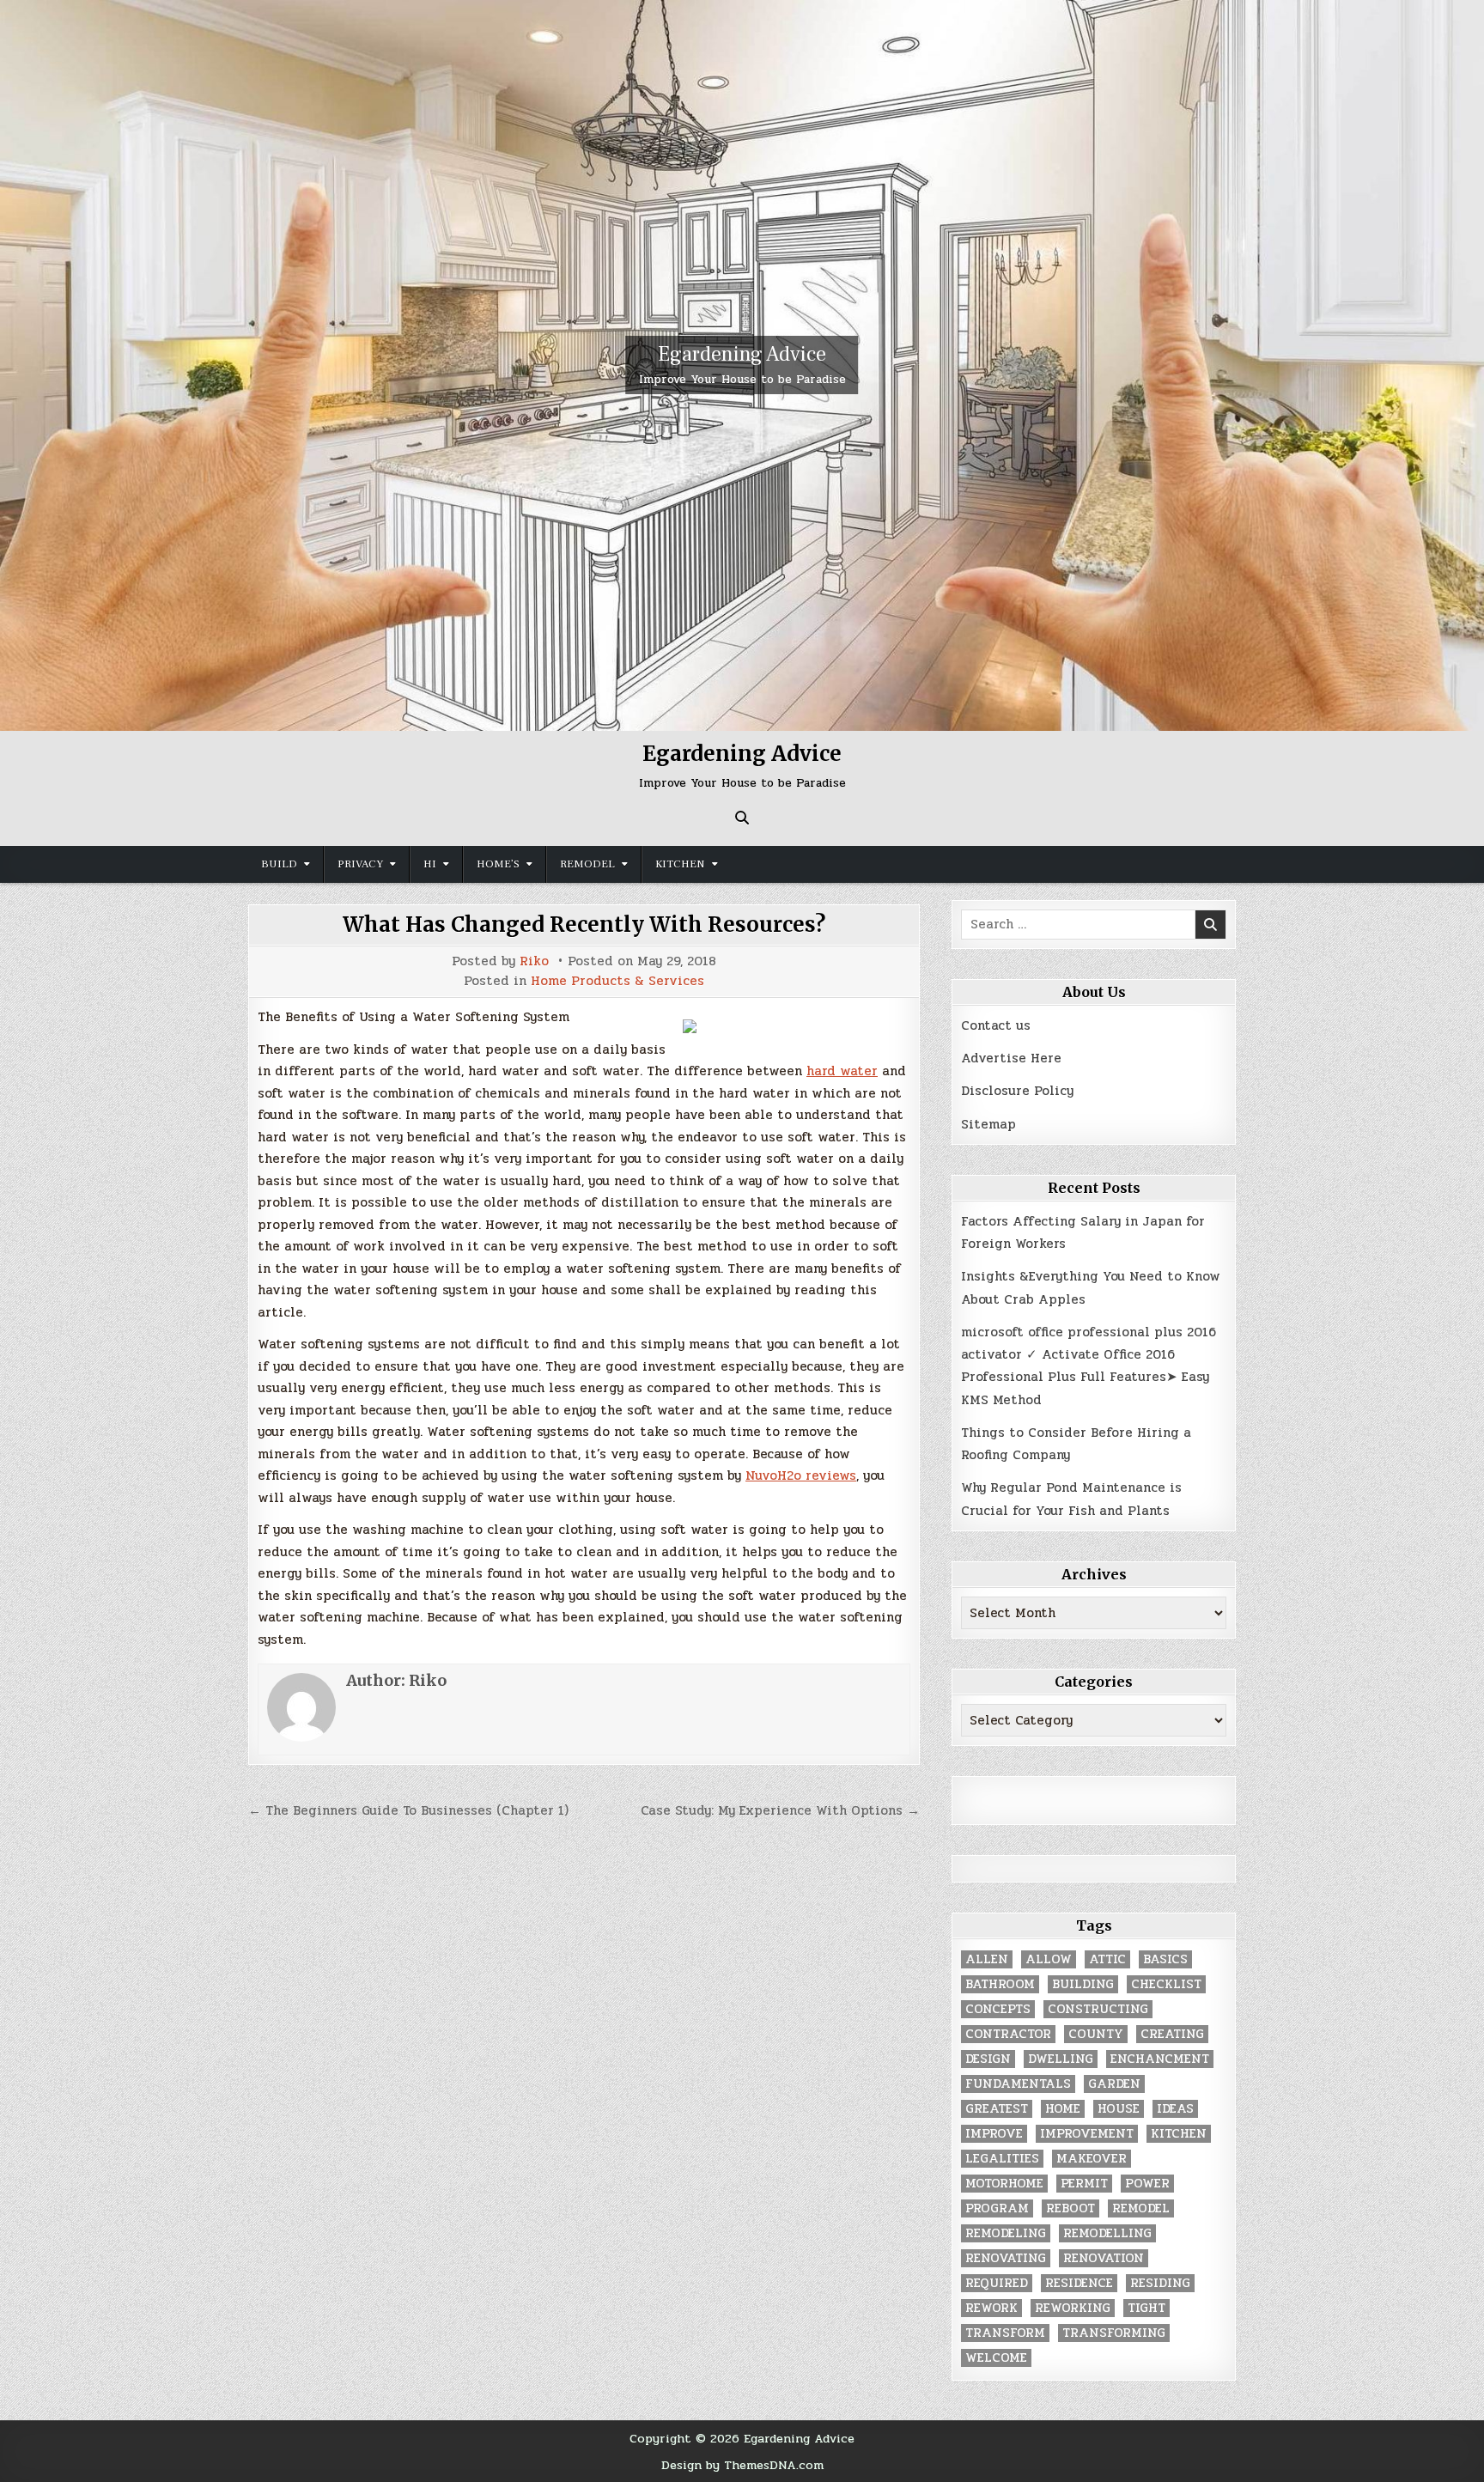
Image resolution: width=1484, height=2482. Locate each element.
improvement (1087, 2134)
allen (987, 1959)
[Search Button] (742, 818)
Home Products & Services (617, 981)
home (1063, 2109)
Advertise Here (1011, 1058)
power (1147, 2184)
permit (1084, 2184)
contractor (1008, 2034)
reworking (1073, 2308)
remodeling (1006, 2233)
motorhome (1004, 2184)
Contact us (996, 1025)
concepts (998, 2009)
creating (1172, 2034)
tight (1146, 2308)
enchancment (1160, 2059)
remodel (1141, 2208)
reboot (1070, 2208)
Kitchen (680, 864)
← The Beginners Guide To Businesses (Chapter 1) (408, 1810)
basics (1165, 1959)
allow (1049, 1959)
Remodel (587, 864)
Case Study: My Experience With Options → (780, 1810)
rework (991, 2308)
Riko (534, 961)
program (997, 2208)
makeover (1092, 2159)
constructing (1098, 2009)
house (1119, 2109)
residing (1160, 2283)
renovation (1104, 2258)
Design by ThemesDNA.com (742, 2465)
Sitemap (988, 1124)
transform (1005, 2333)
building (1083, 1984)
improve (994, 2134)
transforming (1114, 2333)
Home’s (498, 864)
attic (1107, 1959)
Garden (1114, 2084)
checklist (1166, 1984)
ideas (1175, 2109)
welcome (996, 2358)
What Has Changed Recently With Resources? (584, 925)
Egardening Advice (742, 354)
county (1096, 2034)
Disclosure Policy (1017, 1091)
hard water (842, 1071)
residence (1079, 2283)
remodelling (1107, 2233)
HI (430, 864)
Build (279, 864)
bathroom (1000, 1984)
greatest (997, 2109)
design (988, 2059)
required (997, 2283)
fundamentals (1018, 2084)
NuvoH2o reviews (801, 1475)
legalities (1002, 2159)
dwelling (1061, 2059)
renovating (1006, 2258)
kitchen (1179, 2134)
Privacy (360, 864)
